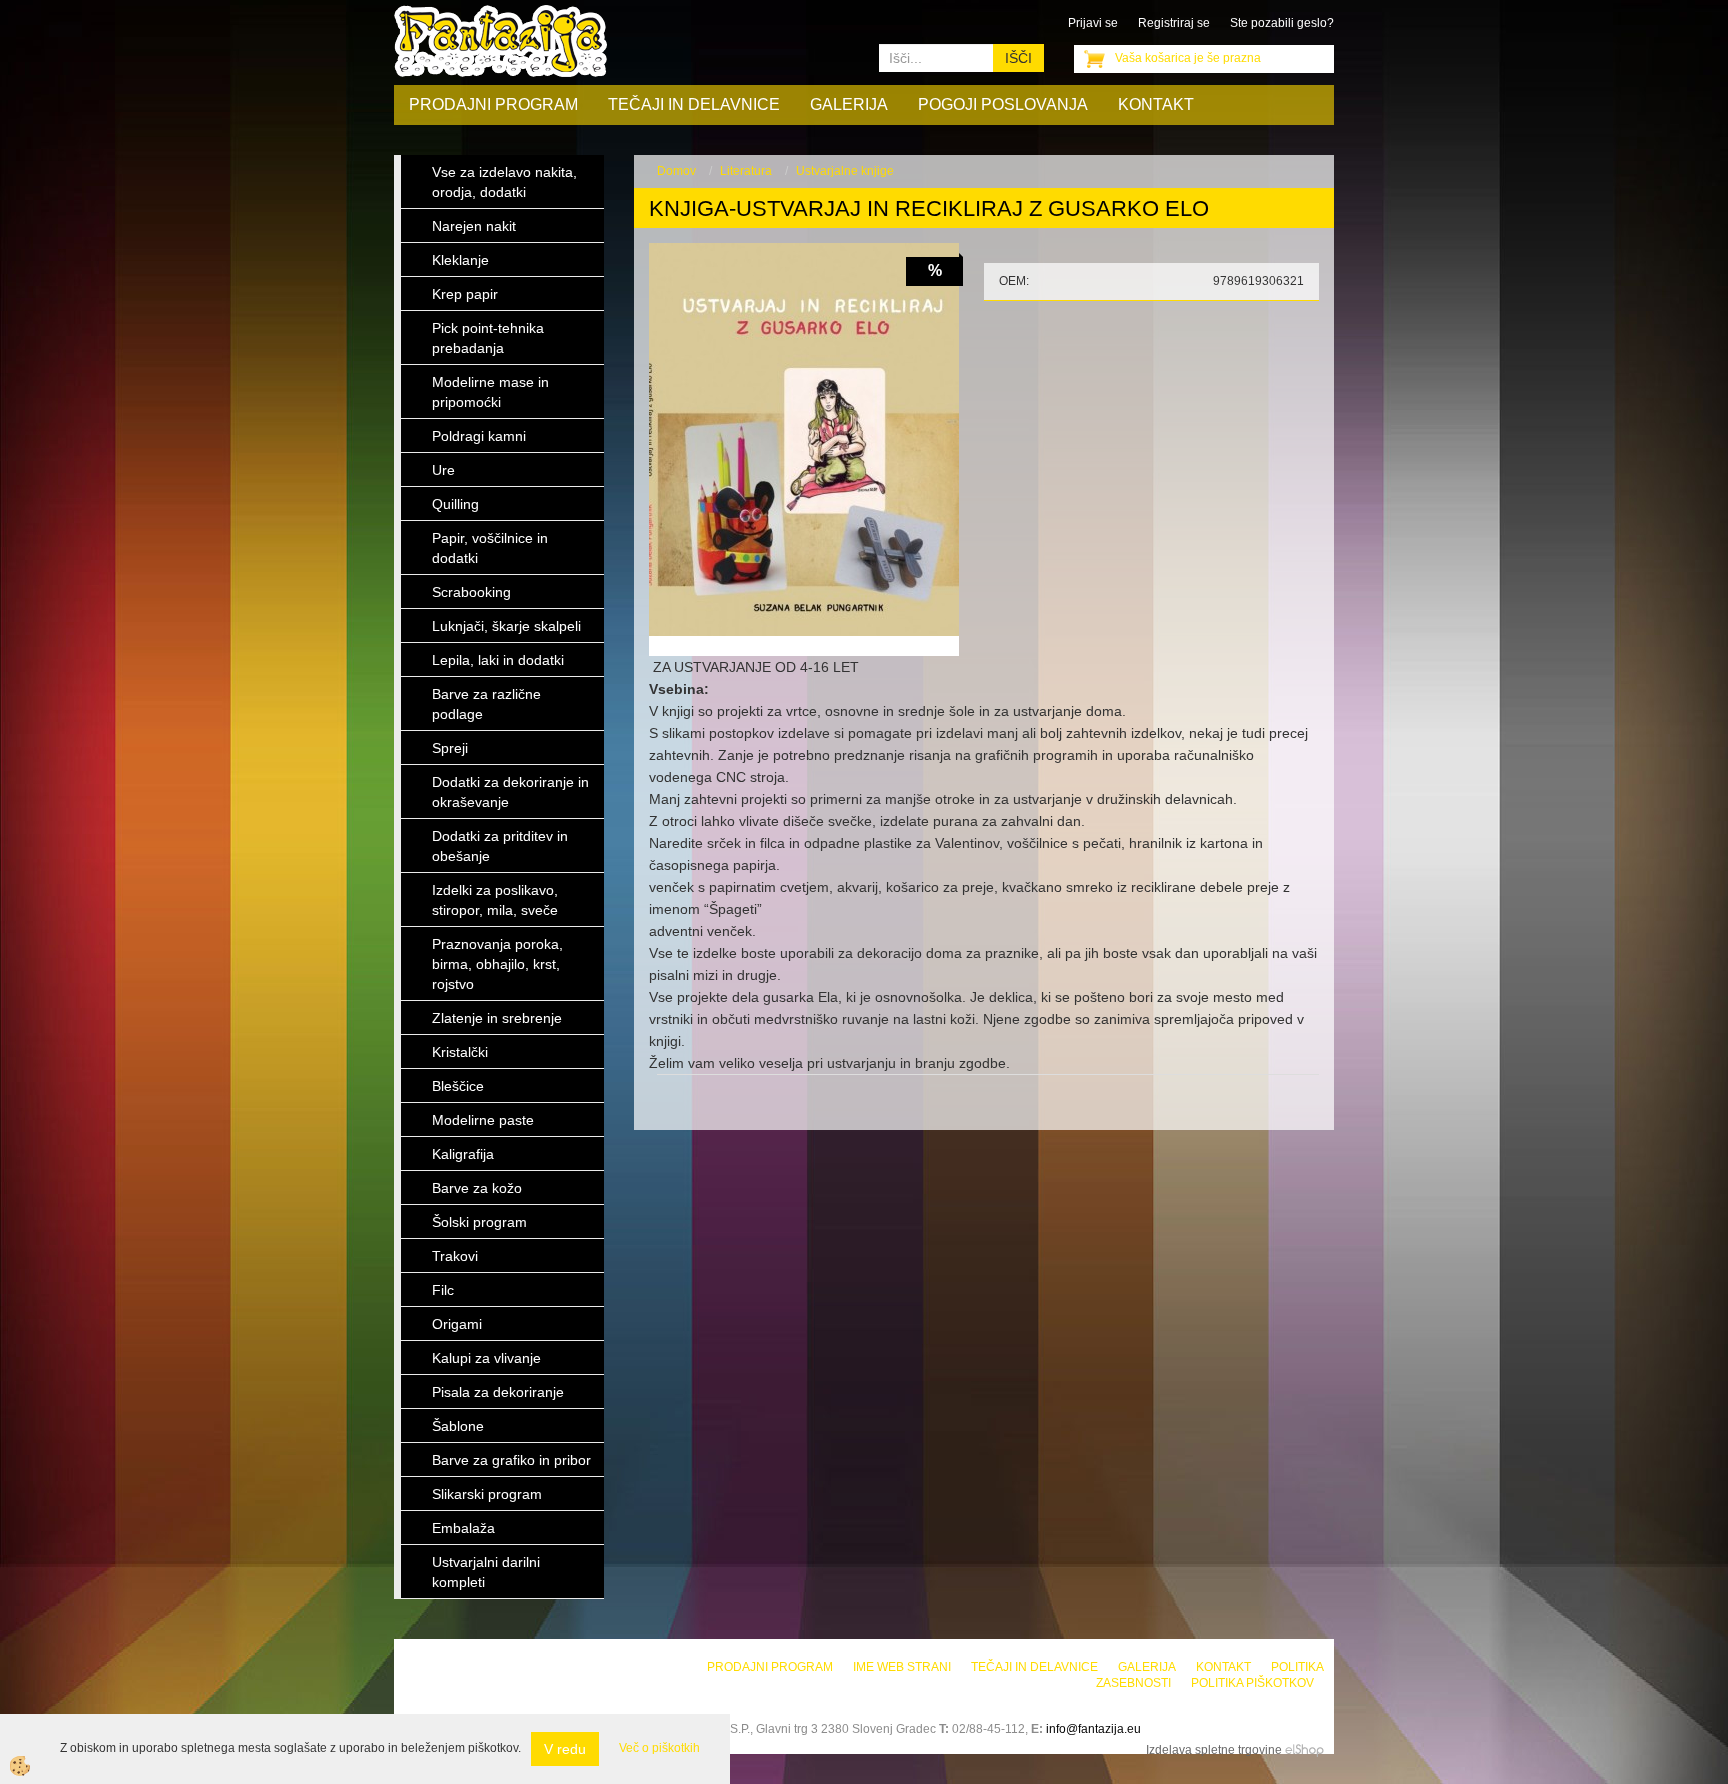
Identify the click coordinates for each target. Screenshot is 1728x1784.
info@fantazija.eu (1093, 1729)
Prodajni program (493, 104)
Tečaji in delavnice (694, 104)
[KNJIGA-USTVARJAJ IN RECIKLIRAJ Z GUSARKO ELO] (804, 439)
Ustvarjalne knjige (845, 171)
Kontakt (1156, 104)
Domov (676, 171)
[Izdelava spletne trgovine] (1304, 1750)
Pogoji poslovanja (1003, 104)
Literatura (746, 171)
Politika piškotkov (1252, 1683)
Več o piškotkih (659, 1748)
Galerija (849, 104)
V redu (565, 1749)
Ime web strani (902, 1667)
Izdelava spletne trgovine (1214, 1750)
